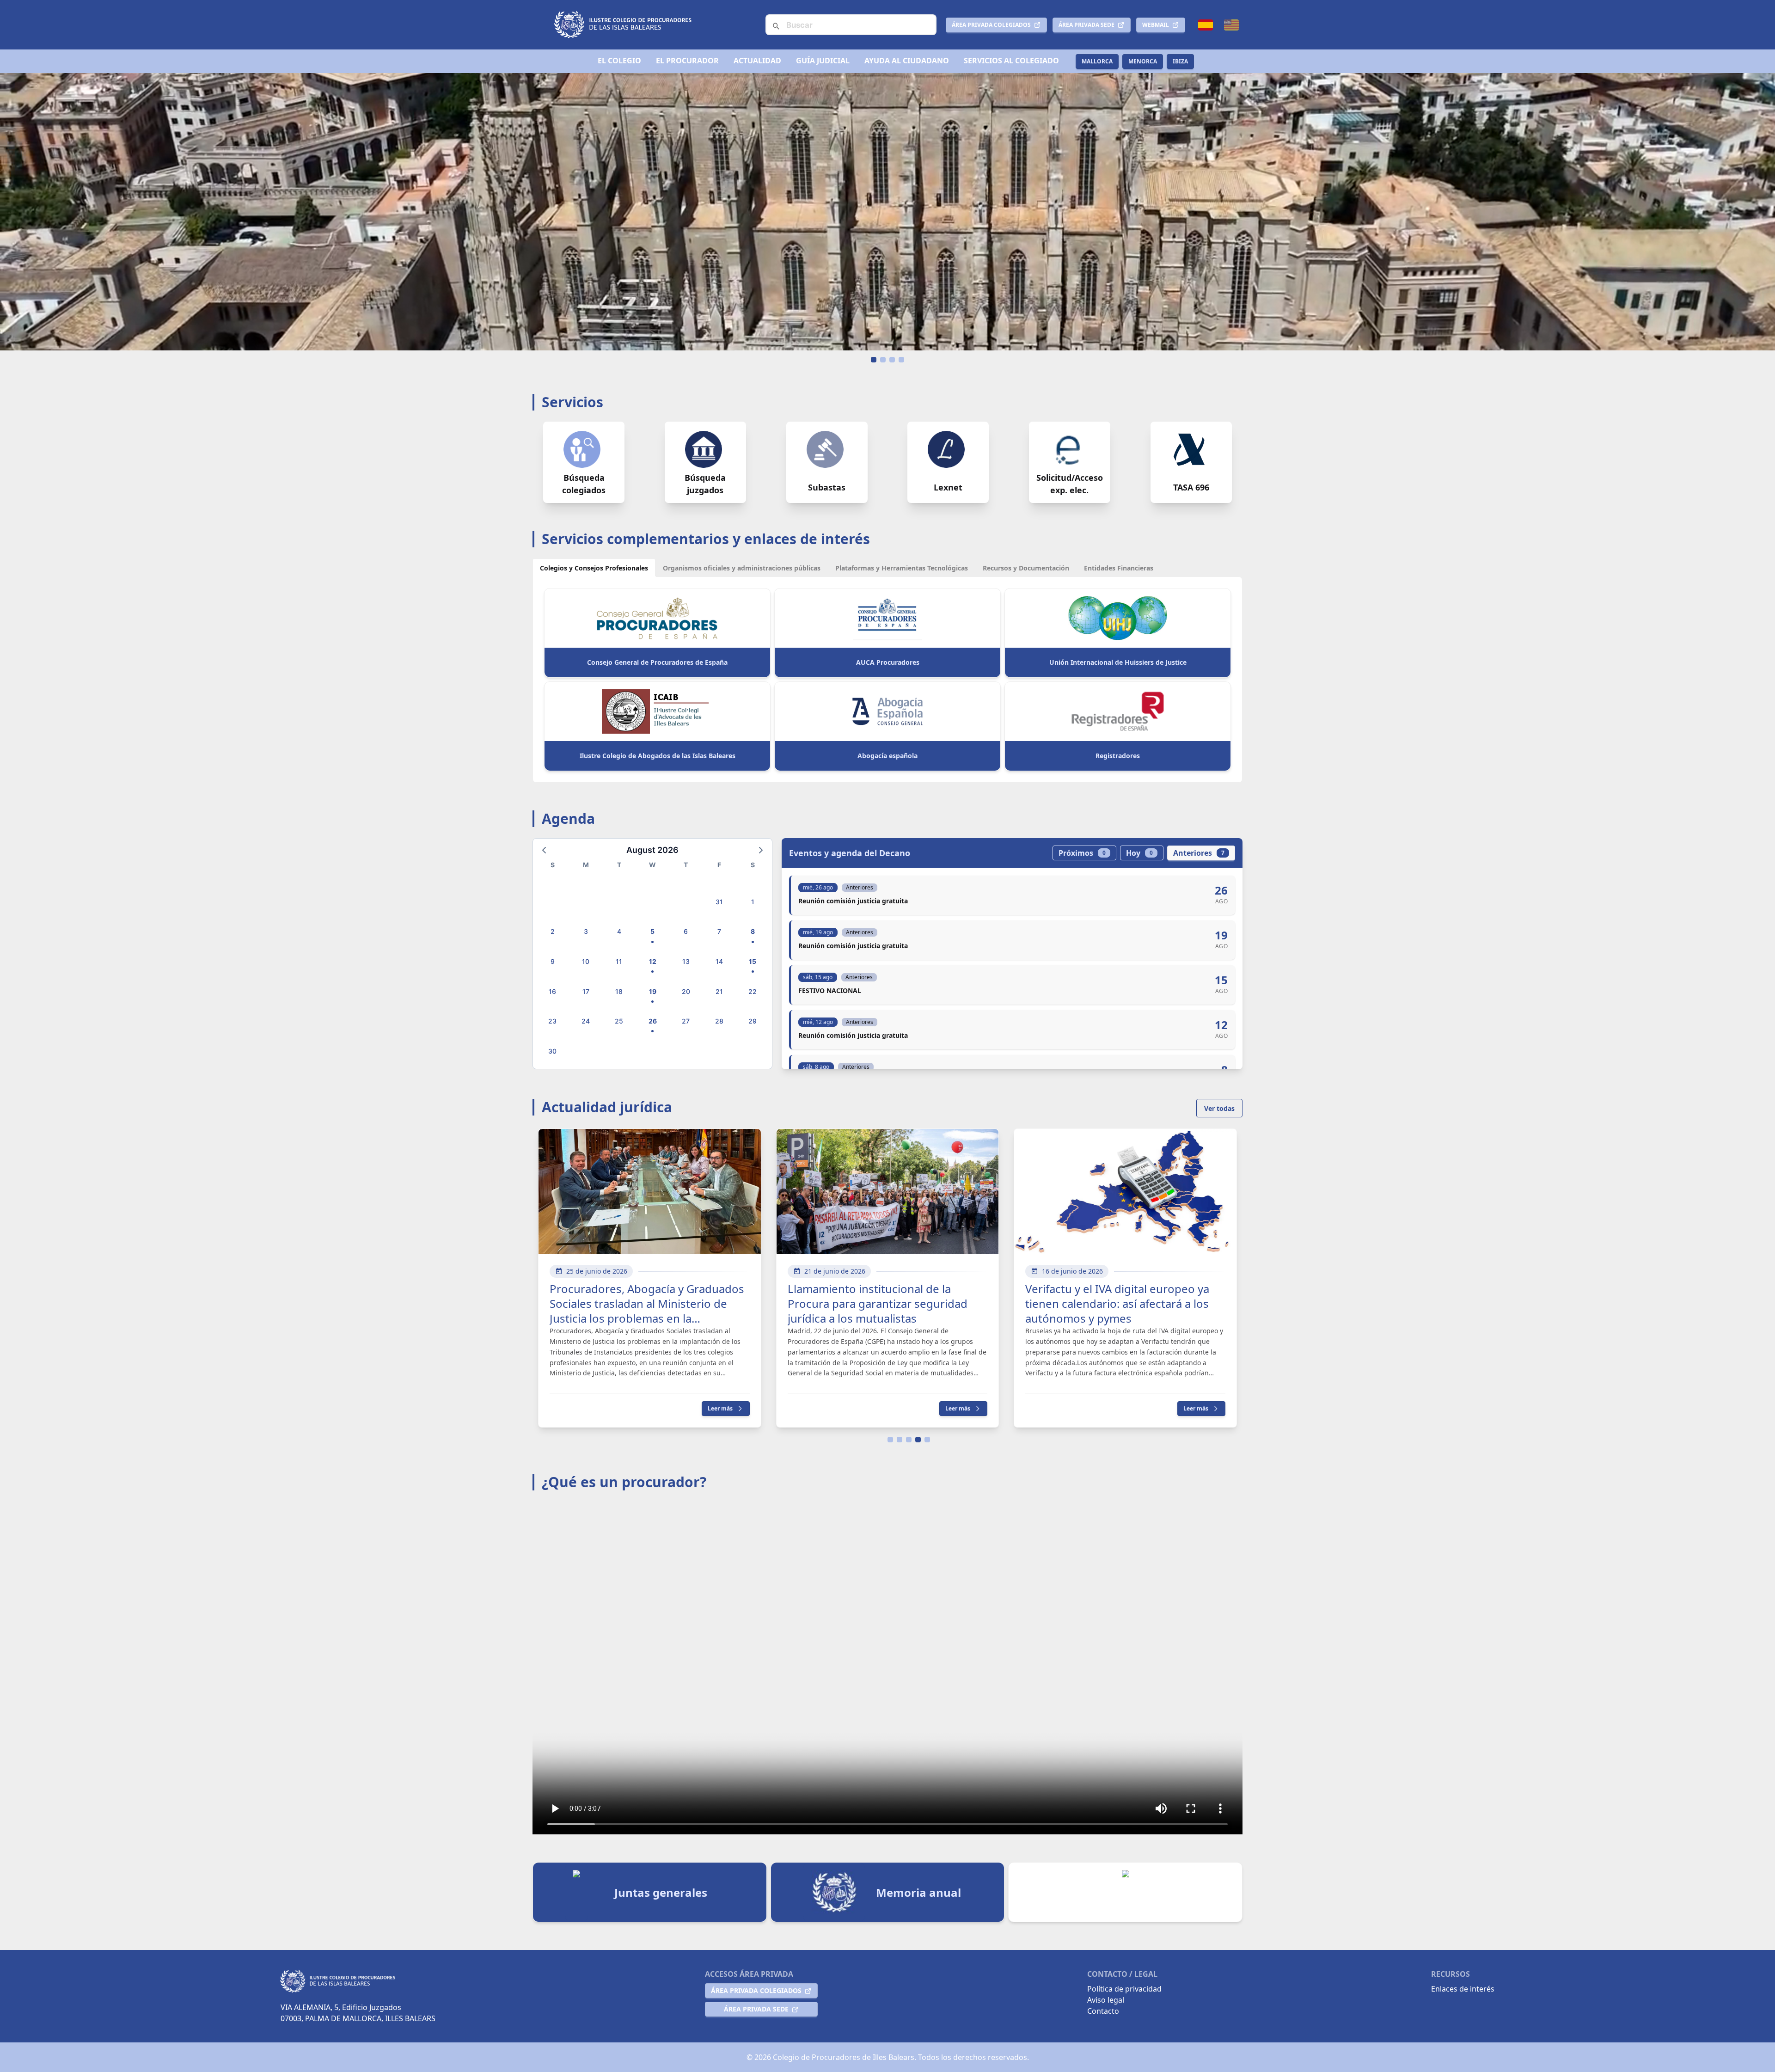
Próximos (1082, 853)
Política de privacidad (1124, 1989)
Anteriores (1199, 853)
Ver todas (1219, 1108)
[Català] (1231, 25)
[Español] (1206, 25)
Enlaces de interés (1463, 1989)
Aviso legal (1106, 2000)
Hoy (1139, 853)
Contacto (1103, 2011)
